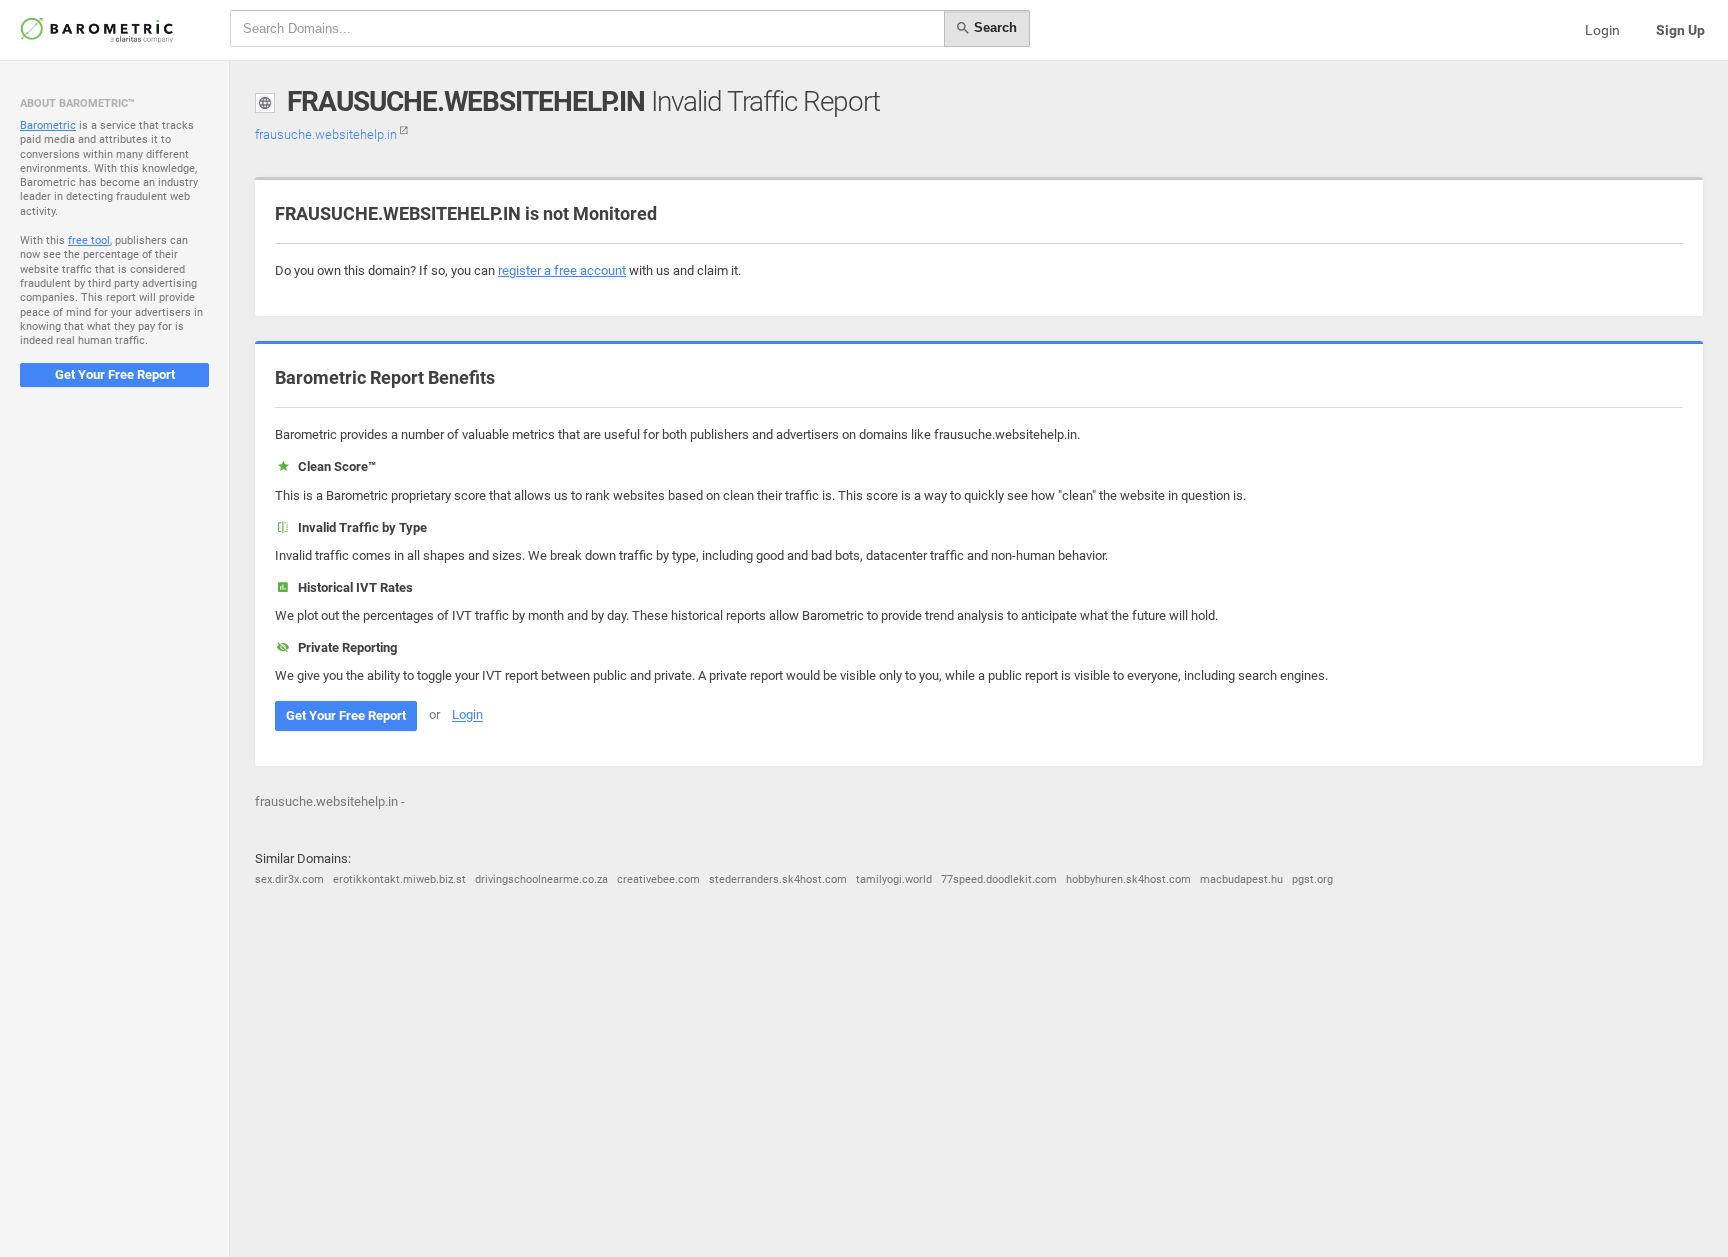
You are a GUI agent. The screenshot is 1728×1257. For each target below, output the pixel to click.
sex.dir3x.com (289, 879)
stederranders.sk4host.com (778, 879)
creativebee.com (658, 879)
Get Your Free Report (115, 374)
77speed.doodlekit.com (999, 879)
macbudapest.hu (1241, 879)
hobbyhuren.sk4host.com (1128, 879)
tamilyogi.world (894, 879)
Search (993, 27)
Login (1602, 30)
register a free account (562, 270)
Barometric (48, 125)
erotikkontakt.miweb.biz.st (399, 879)
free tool (89, 240)
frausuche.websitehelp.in (327, 134)
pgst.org (1312, 879)
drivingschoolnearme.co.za (541, 879)
